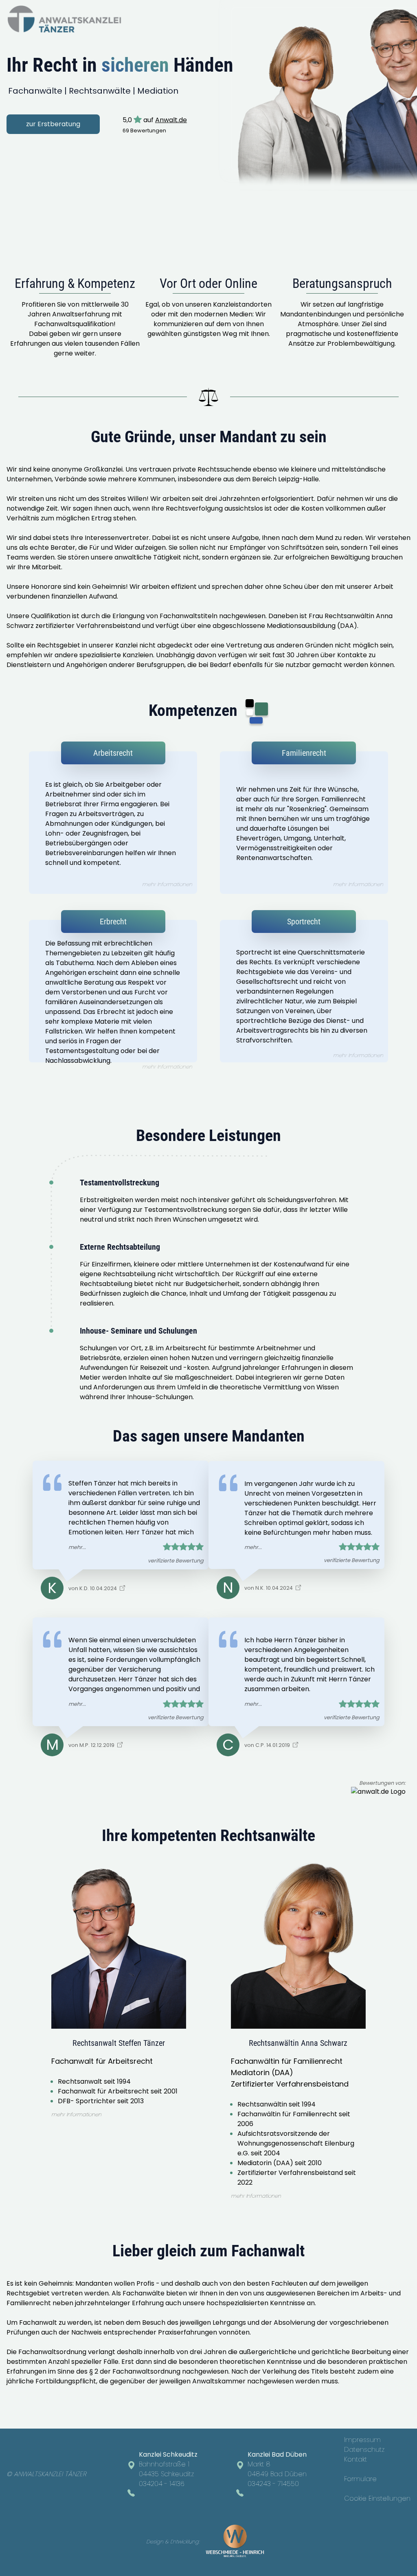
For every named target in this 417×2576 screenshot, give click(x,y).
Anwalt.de (171, 120)
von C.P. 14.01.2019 (268, 1745)
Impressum (362, 2440)
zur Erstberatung (53, 124)
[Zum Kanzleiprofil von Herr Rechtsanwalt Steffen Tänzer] (378, 1792)
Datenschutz (364, 2450)
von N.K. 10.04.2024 (269, 1588)
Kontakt (356, 2459)
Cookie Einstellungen (377, 2498)
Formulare (360, 2479)
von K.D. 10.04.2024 (93, 1588)
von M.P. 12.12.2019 (92, 1745)
